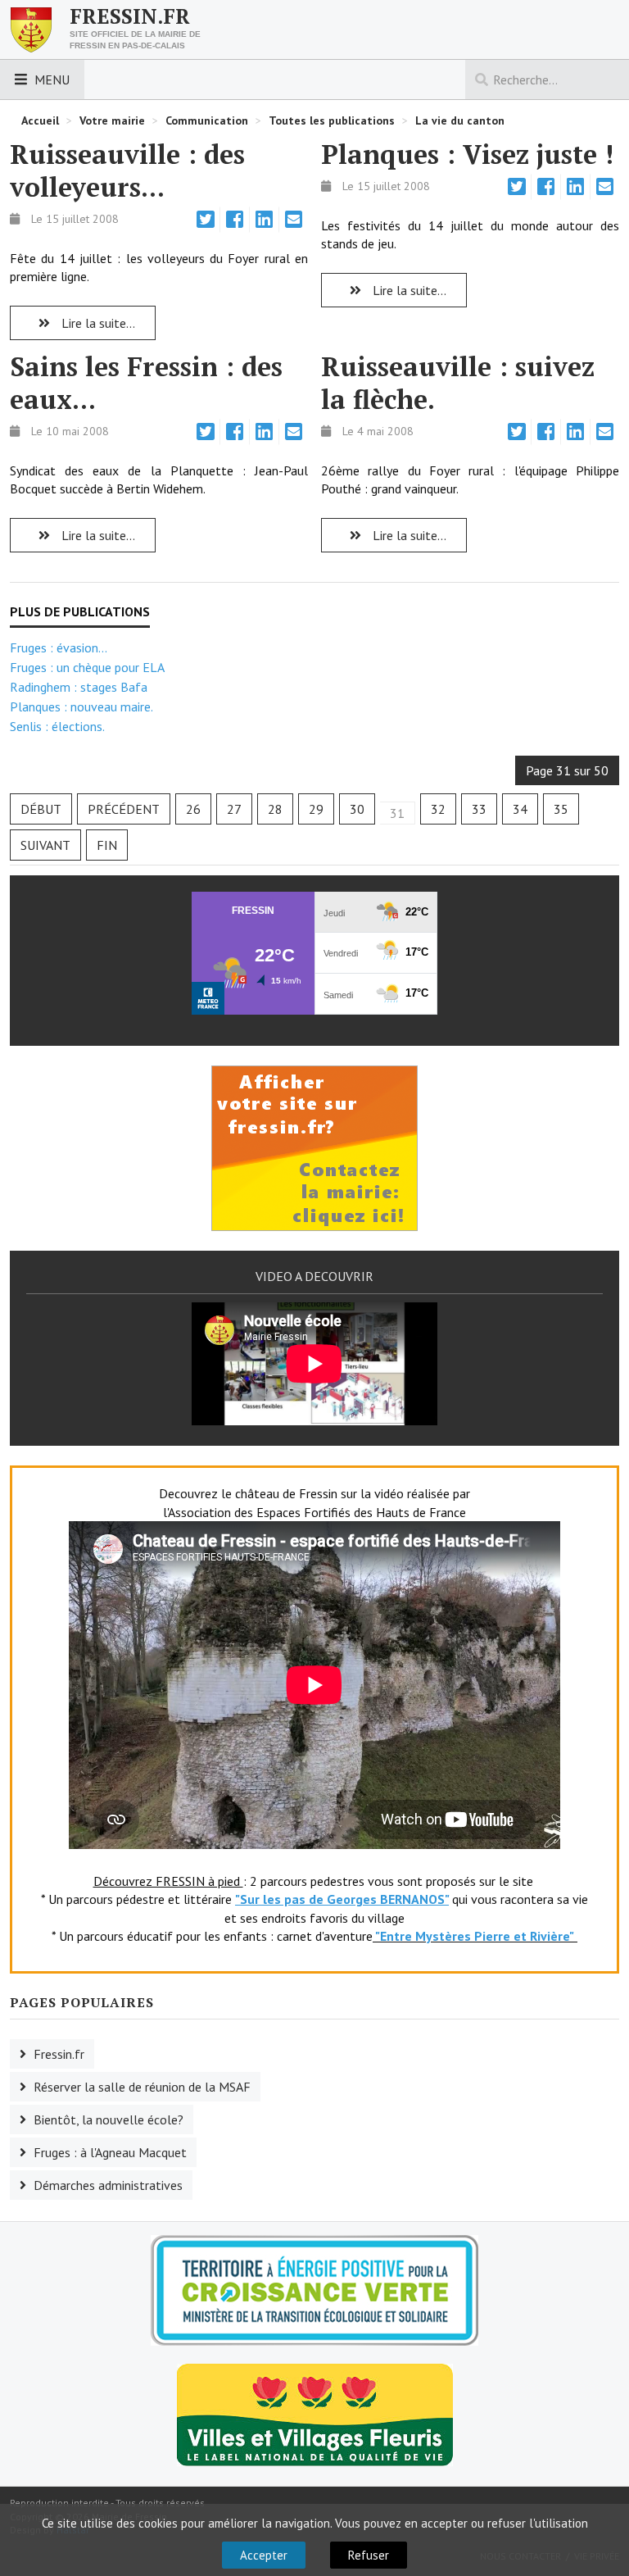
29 (316, 809)
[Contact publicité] (314, 1147)
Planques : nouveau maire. (81, 706)
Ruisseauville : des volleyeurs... (127, 170)
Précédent (124, 809)
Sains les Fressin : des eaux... (146, 383)
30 (357, 809)
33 (479, 809)
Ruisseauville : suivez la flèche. (458, 383)
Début (41, 809)
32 (438, 809)
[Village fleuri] (315, 2413)
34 (520, 809)
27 (234, 809)
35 (561, 809)
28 (275, 809)
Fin (107, 845)
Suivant (45, 845)
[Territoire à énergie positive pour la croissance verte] (314, 2290)
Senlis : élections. (57, 726)
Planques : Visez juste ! (467, 154)
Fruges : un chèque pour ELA (87, 667)
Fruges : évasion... (59, 647)
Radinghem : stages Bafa (79, 687)
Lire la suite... (97, 323)
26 (193, 809)
